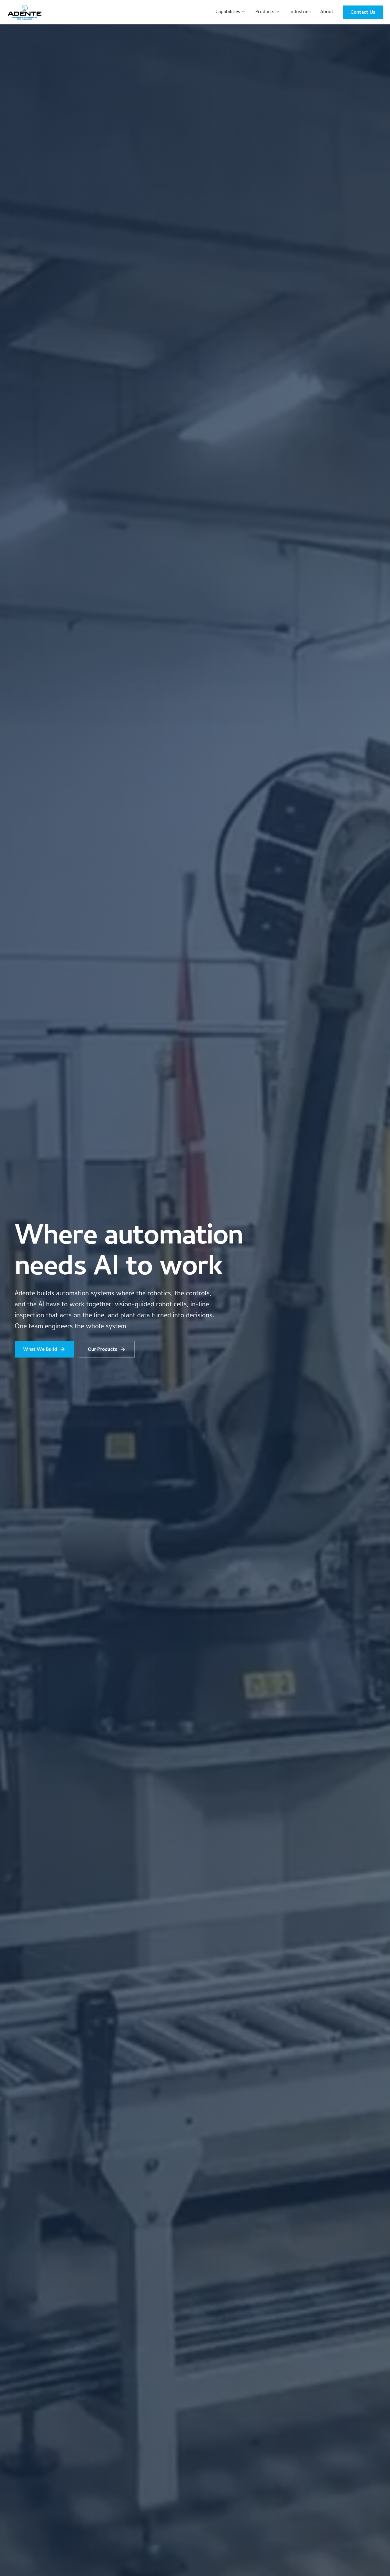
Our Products (103, 1349)
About (327, 12)
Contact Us (363, 12)
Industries (300, 12)
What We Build (40, 1349)
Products (265, 12)
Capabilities (228, 12)
